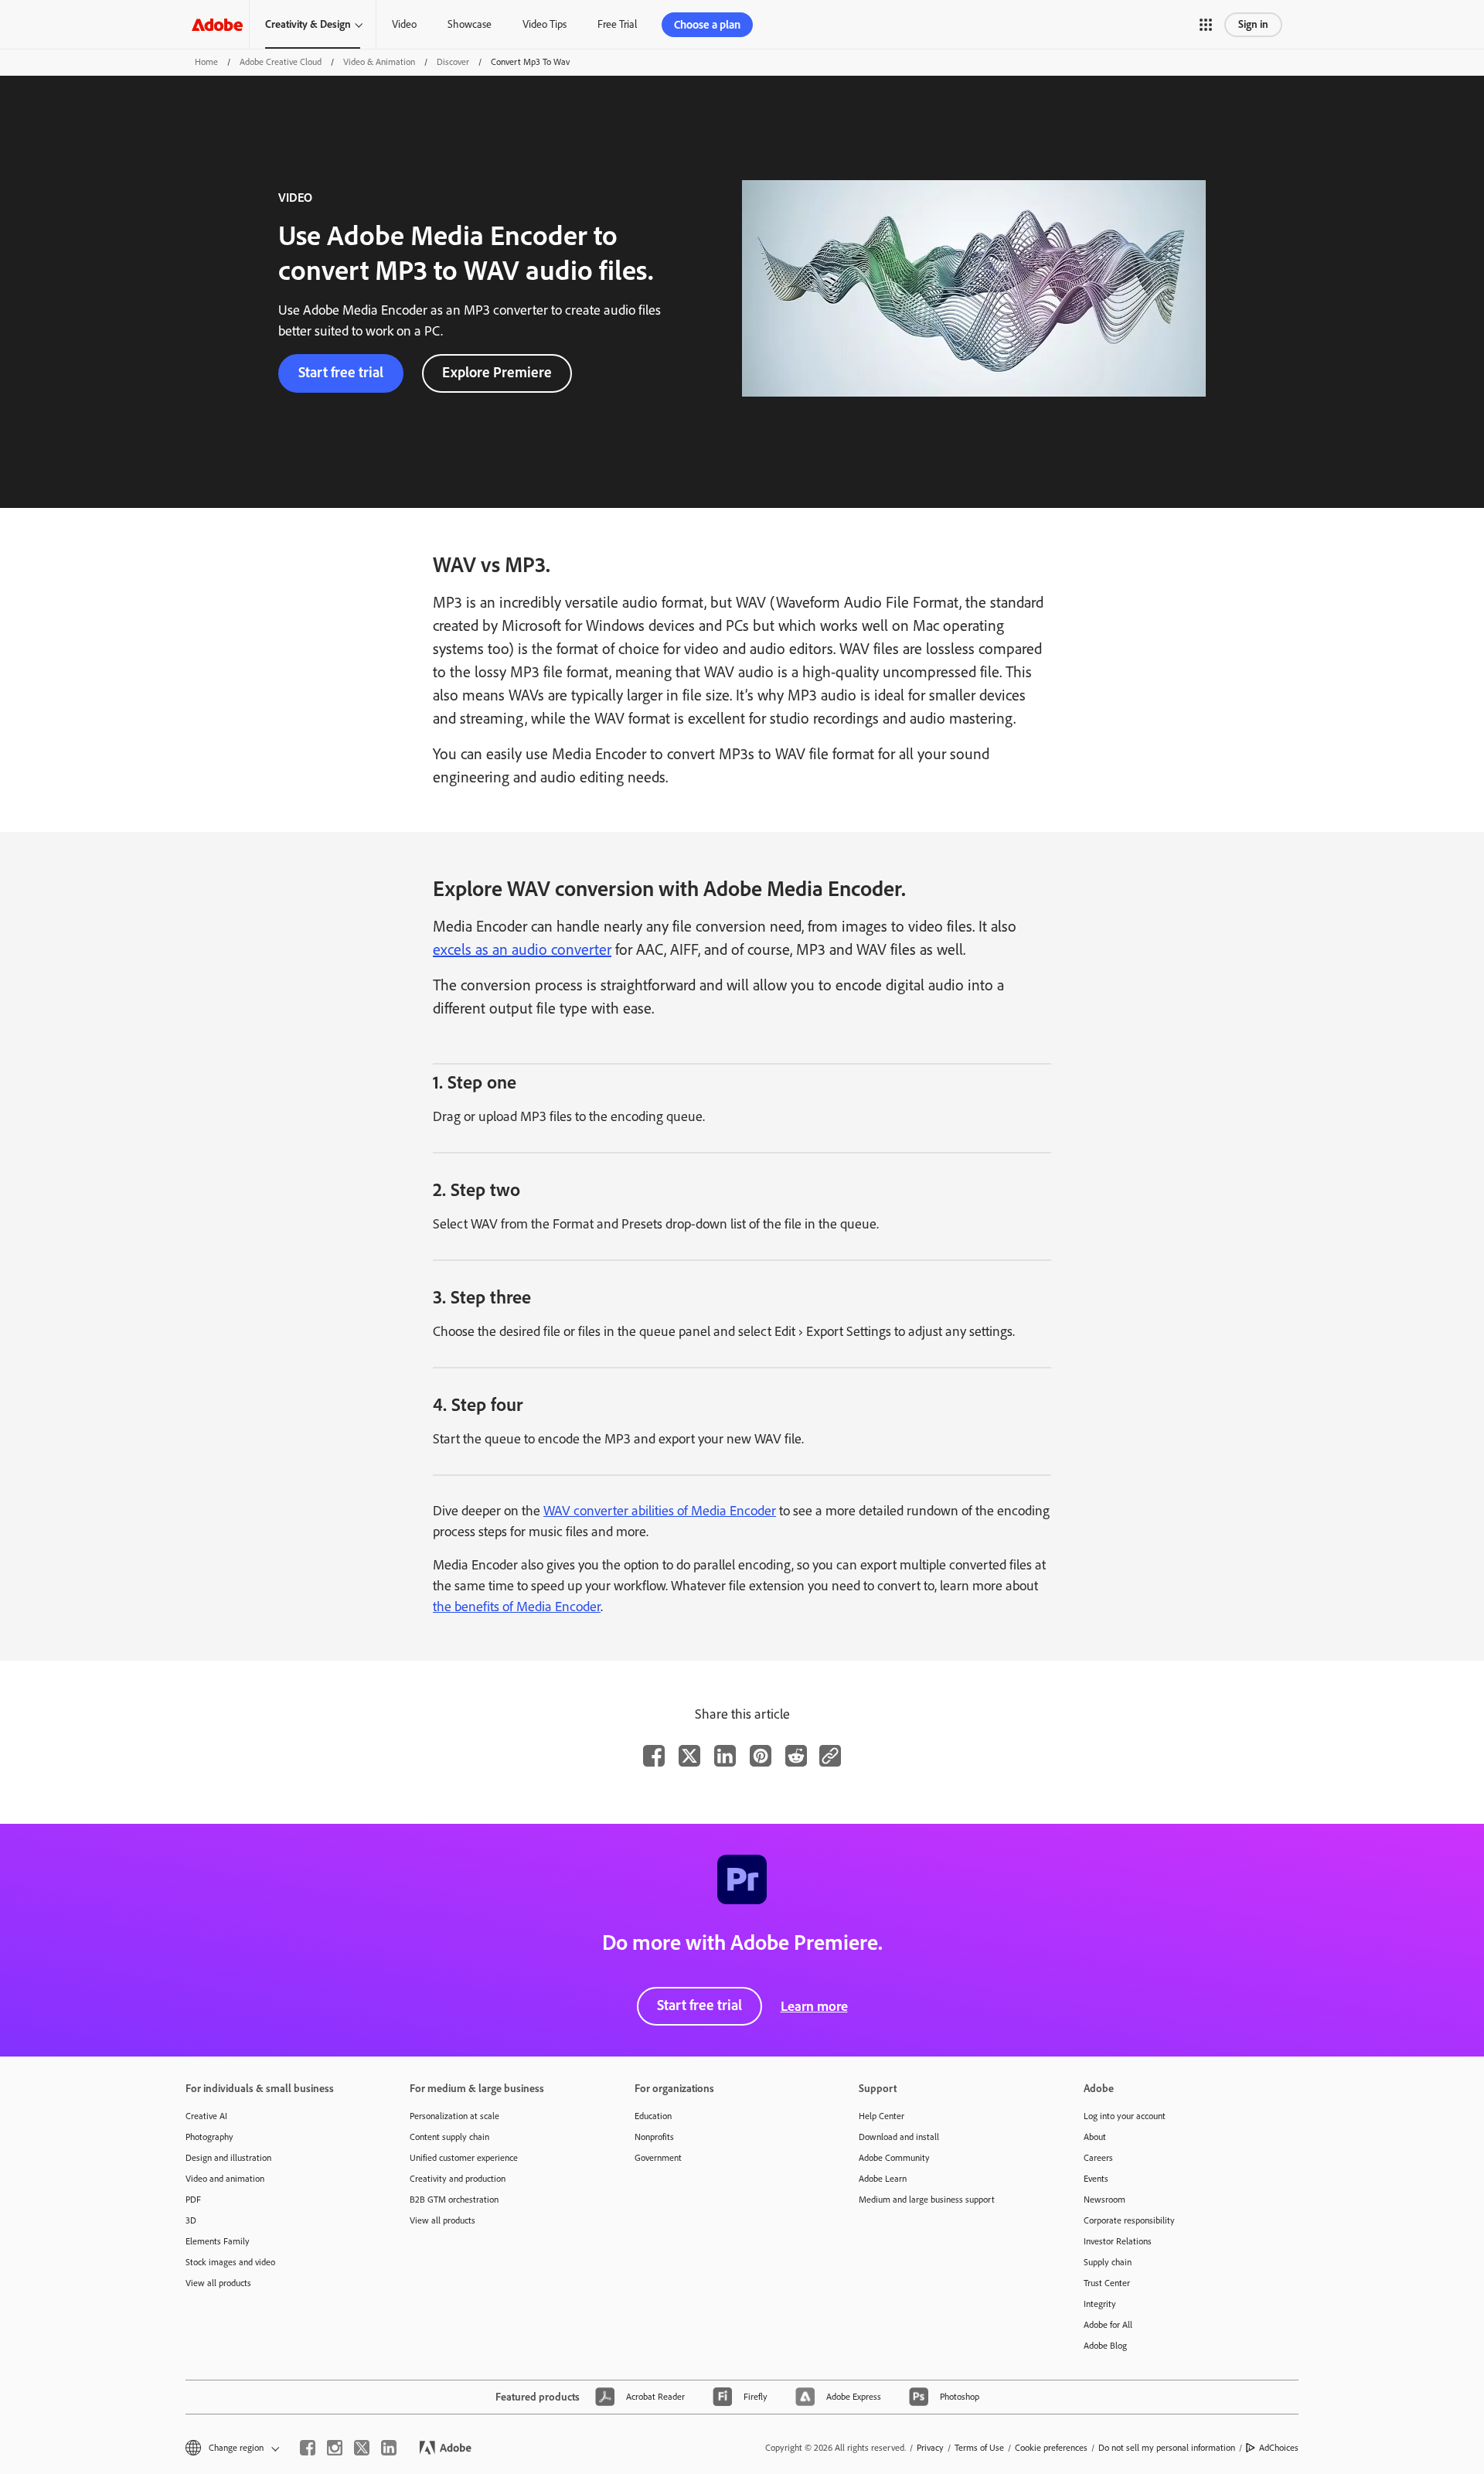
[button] (1206, 25)
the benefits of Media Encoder (517, 1607)
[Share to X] (689, 1756)
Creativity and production (458, 2179)
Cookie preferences (1051, 2448)
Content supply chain (449, 2137)
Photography (209, 2137)
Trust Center (1107, 2283)
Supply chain (1108, 2262)
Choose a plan (707, 25)
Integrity (1100, 2304)
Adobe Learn (883, 2179)
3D (191, 2220)
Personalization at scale (454, 2116)
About (1095, 2137)
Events (1096, 2179)
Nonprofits (654, 2137)
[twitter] (362, 2448)
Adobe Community (894, 2158)
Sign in (1253, 24)
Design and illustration (228, 2158)
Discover (453, 62)
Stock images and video (230, 2262)
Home (206, 62)
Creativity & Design (308, 24)
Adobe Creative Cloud (281, 62)
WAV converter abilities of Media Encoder (660, 1511)
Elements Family (218, 2241)
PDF (193, 2200)
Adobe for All (1108, 2325)
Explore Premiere (497, 372)
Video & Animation (379, 62)
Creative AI (206, 2116)
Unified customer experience (464, 2158)
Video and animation (225, 2179)
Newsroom (1104, 2200)
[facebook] (308, 2448)
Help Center (882, 2116)
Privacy (930, 2448)
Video (404, 24)
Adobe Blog (1105, 2346)
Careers (1098, 2158)
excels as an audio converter (522, 949)
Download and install (899, 2137)
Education (653, 2116)
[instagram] (335, 2448)
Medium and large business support (927, 2200)
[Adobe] (217, 24)
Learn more (814, 2006)
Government (658, 2158)
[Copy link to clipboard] (830, 1756)
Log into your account (1125, 2116)
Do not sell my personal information (1167, 2448)
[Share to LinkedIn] (725, 1756)
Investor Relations (1118, 2241)
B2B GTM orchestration (454, 2200)
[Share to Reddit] (796, 1756)
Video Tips (545, 24)
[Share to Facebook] (654, 1756)
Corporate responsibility (1129, 2220)
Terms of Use (979, 2448)
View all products (218, 2283)
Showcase (470, 24)
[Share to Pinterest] (761, 1756)
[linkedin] (389, 2448)
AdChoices (1279, 2448)
